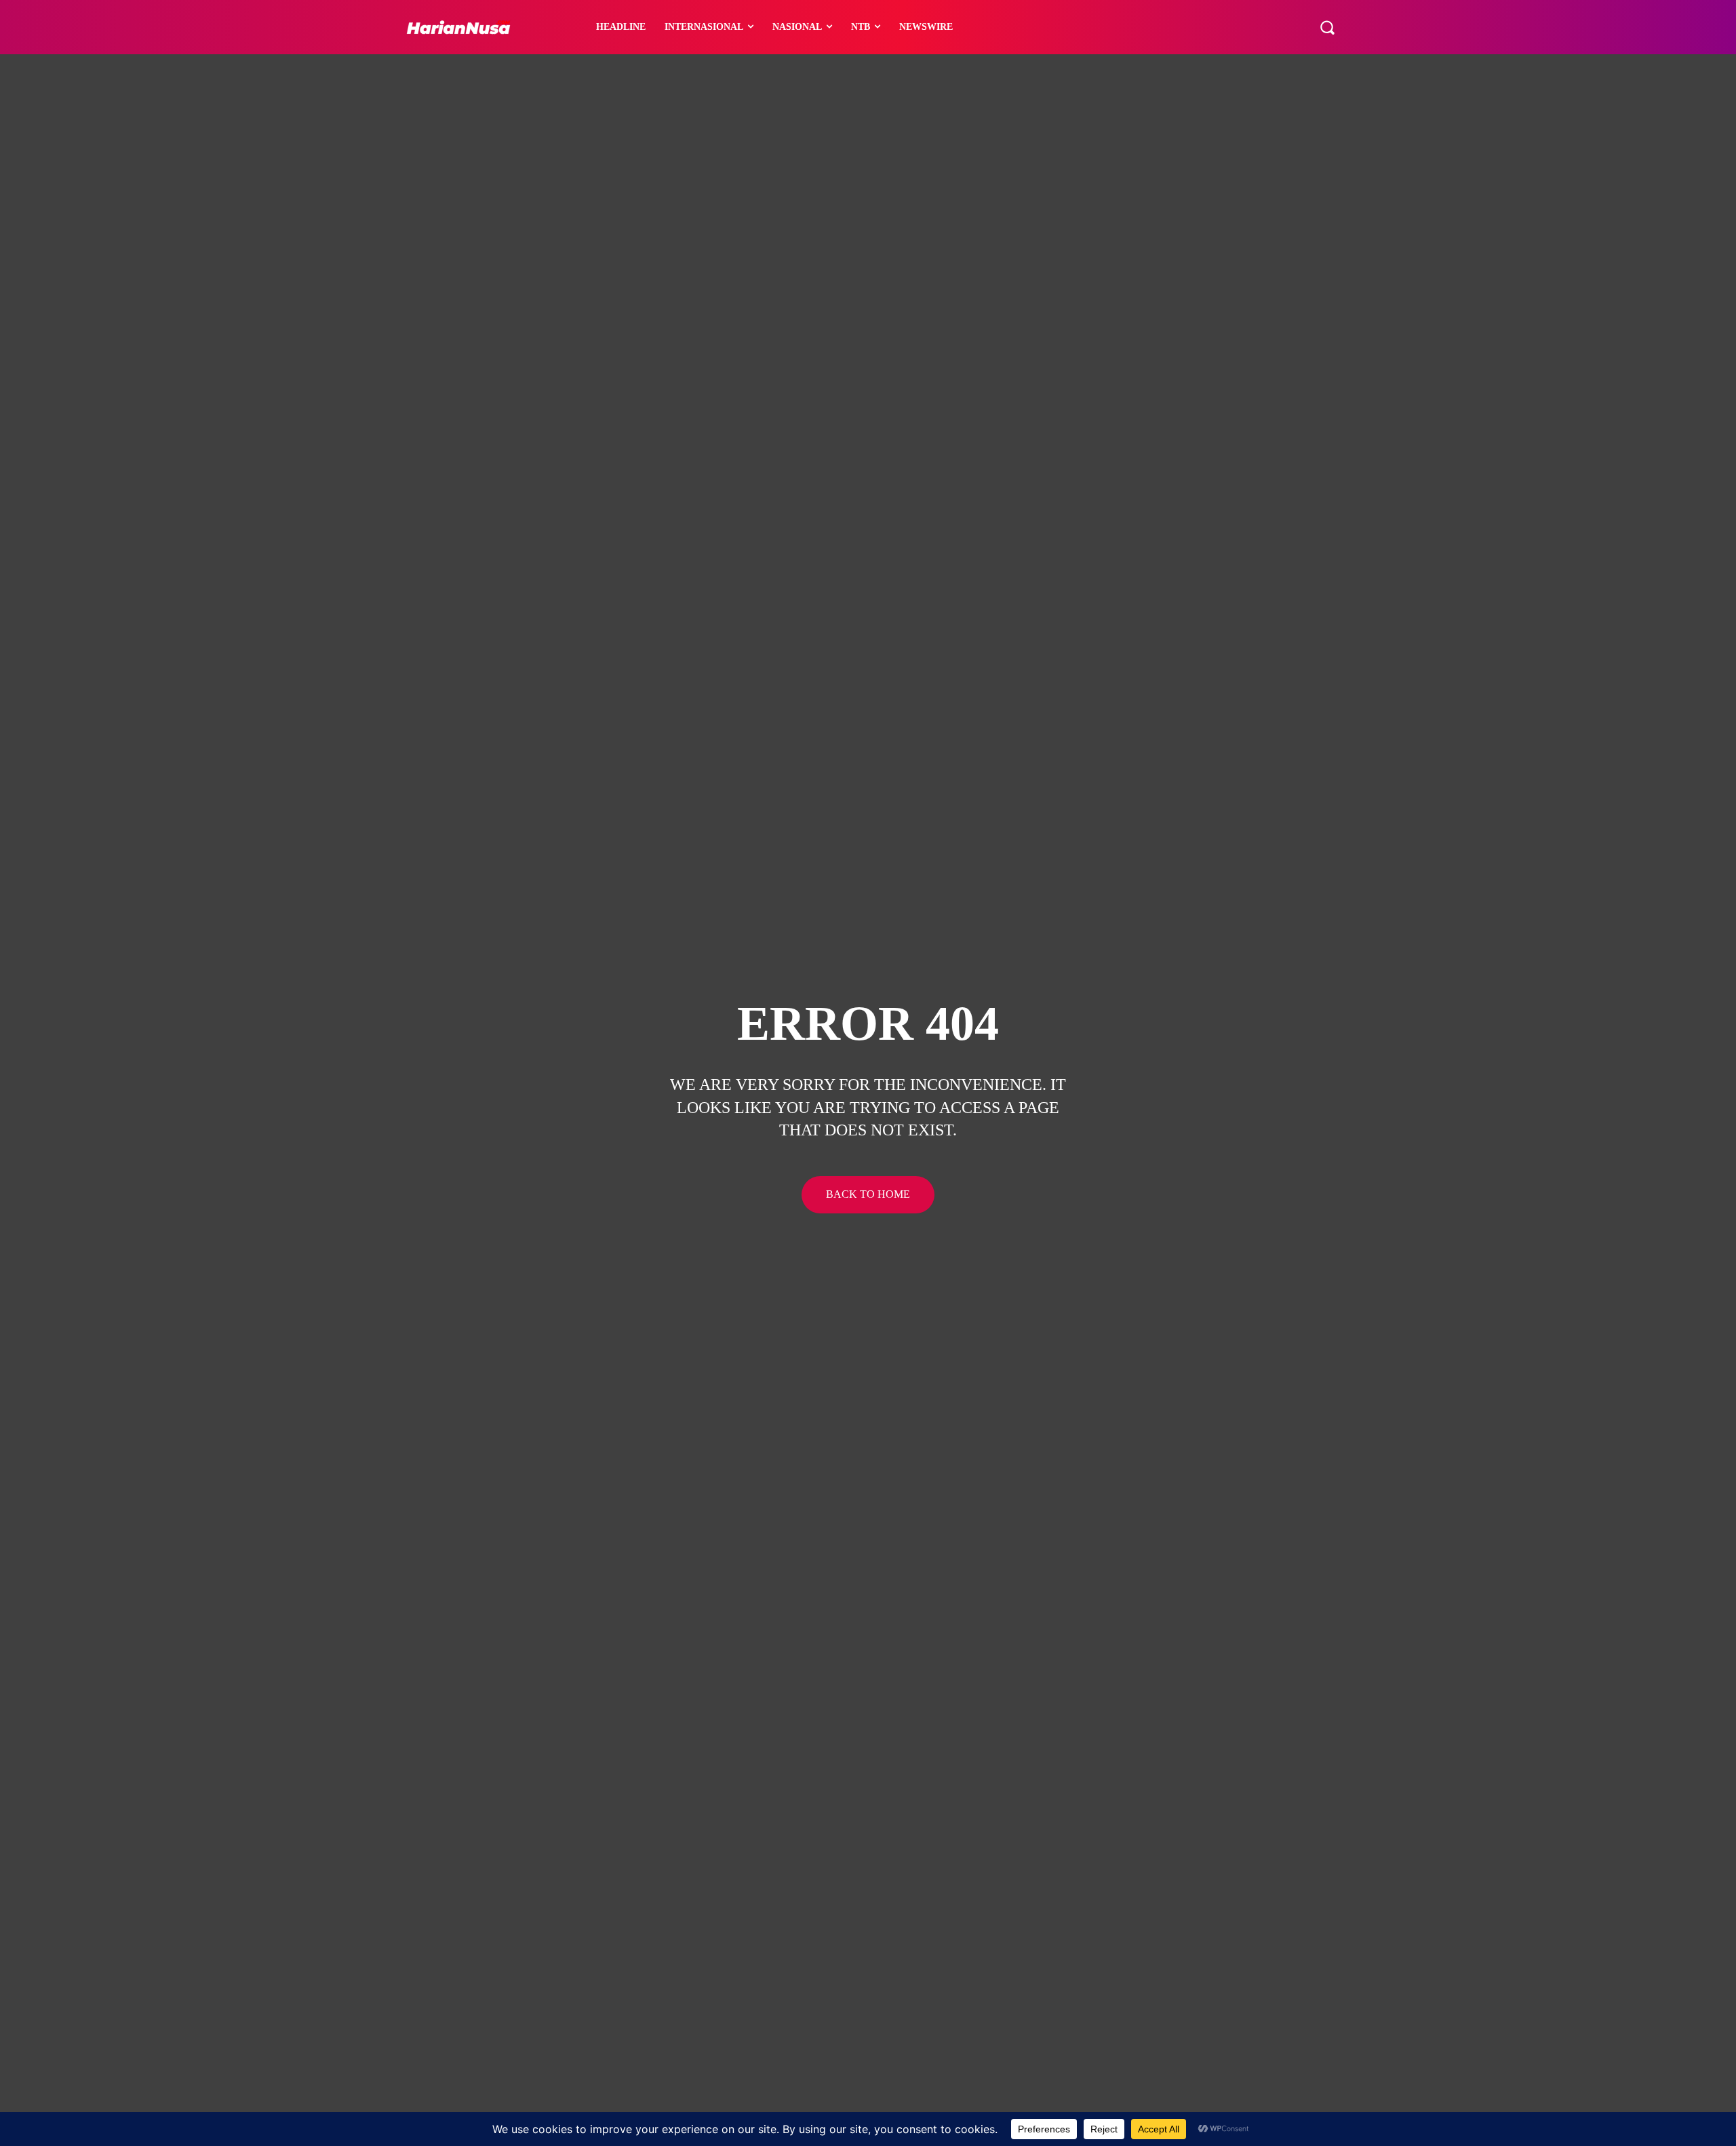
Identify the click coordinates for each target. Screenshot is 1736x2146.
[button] (1327, 27)
